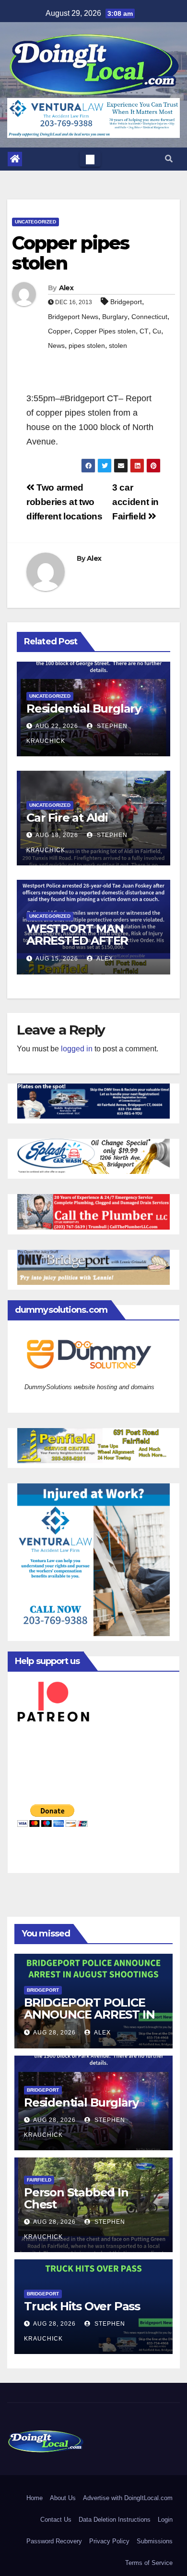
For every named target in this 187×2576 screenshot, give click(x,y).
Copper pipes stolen (70, 253)
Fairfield (39, 2180)
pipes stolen (87, 345)
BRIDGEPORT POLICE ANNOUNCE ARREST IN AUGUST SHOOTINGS (89, 2015)
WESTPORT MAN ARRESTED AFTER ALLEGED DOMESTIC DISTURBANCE (85, 947)
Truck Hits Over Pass (82, 2306)
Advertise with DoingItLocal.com (128, 2498)
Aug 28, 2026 (54, 2033)
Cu (157, 331)
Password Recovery (54, 2541)
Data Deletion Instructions (115, 2520)
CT (144, 331)
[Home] (15, 159)
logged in (77, 1049)
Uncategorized (35, 222)
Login (165, 2520)
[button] (169, 159)
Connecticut (149, 317)
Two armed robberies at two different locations (64, 502)
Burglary (115, 317)
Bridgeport (126, 302)
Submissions (155, 2541)
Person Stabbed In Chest (76, 2198)
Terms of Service (149, 2563)
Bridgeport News (73, 317)
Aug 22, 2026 (57, 726)
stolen (118, 345)
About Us (63, 2498)
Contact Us (56, 2520)
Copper (59, 331)
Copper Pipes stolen (105, 331)
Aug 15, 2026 (57, 959)
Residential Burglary (84, 709)
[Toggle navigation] (90, 159)
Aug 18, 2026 (57, 835)
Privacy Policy (109, 2541)
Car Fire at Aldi (67, 818)
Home (35, 2498)
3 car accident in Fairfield (135, 502)
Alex (66, 288)
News (56, 345)
